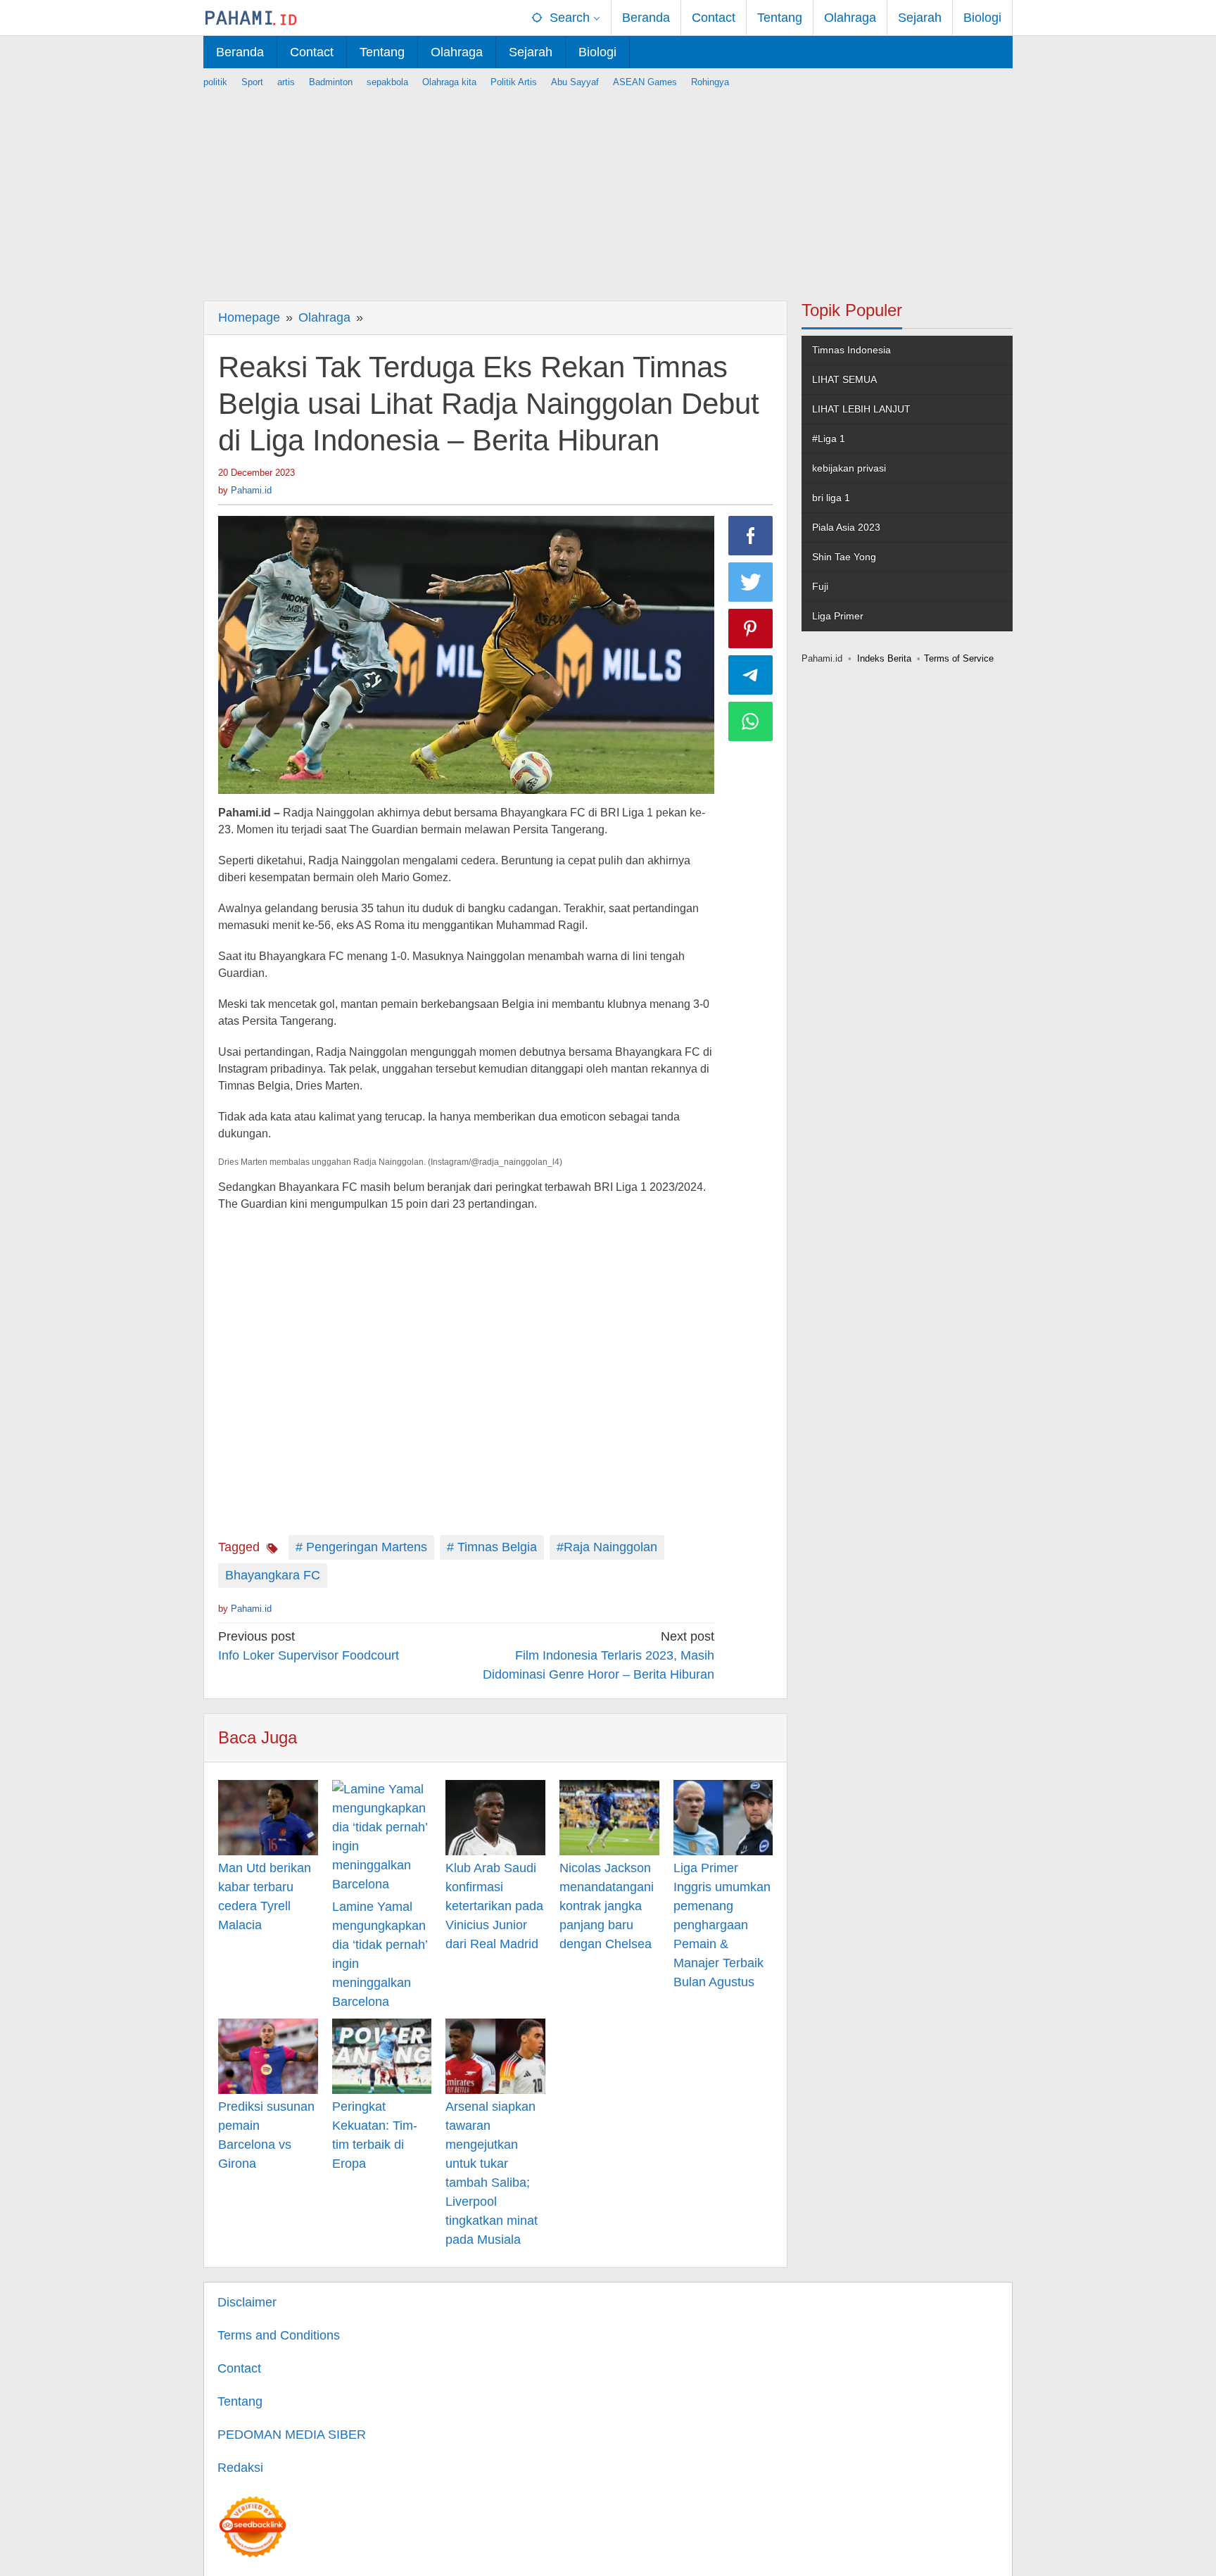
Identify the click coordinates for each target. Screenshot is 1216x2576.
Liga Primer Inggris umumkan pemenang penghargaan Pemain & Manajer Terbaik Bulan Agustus (722, 1925)
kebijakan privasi (849, 468)
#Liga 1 (829, 438)
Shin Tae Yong (844, 557)
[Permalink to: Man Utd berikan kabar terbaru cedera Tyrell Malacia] (268, 1817)
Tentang (240, 2401)
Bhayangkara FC (273, 1575)
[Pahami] (251, 18)
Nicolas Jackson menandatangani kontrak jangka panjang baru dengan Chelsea (607, 1906)
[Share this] (751, 536)
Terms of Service (959, 658)
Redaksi (240, 2468)
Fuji (820, 586)
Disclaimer (247, 2302)
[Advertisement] (608, 188)
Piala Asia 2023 (846, 527)
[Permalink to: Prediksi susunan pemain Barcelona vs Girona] (268, 2056)
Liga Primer (838, 616)
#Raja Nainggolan (607, 1547)
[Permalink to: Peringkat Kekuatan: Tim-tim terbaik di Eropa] (382, 2056)
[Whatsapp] (751, 721)
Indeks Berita (884, 658)
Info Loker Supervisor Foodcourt (309, 1646)
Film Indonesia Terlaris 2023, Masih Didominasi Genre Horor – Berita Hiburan (598, 1655)
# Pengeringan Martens (361, 1547)
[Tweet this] (751, 582)
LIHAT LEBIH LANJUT (861, 409)
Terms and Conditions (279, 2335)
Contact (239, 2368)
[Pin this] (751, 629)
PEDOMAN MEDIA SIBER (292, 2435)
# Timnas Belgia (492, 1547)
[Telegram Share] (751, 675)
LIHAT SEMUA (844, 379)
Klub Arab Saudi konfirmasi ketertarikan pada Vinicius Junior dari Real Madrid (494, 1906)
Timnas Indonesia (851, 350)
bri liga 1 (831, 498)
